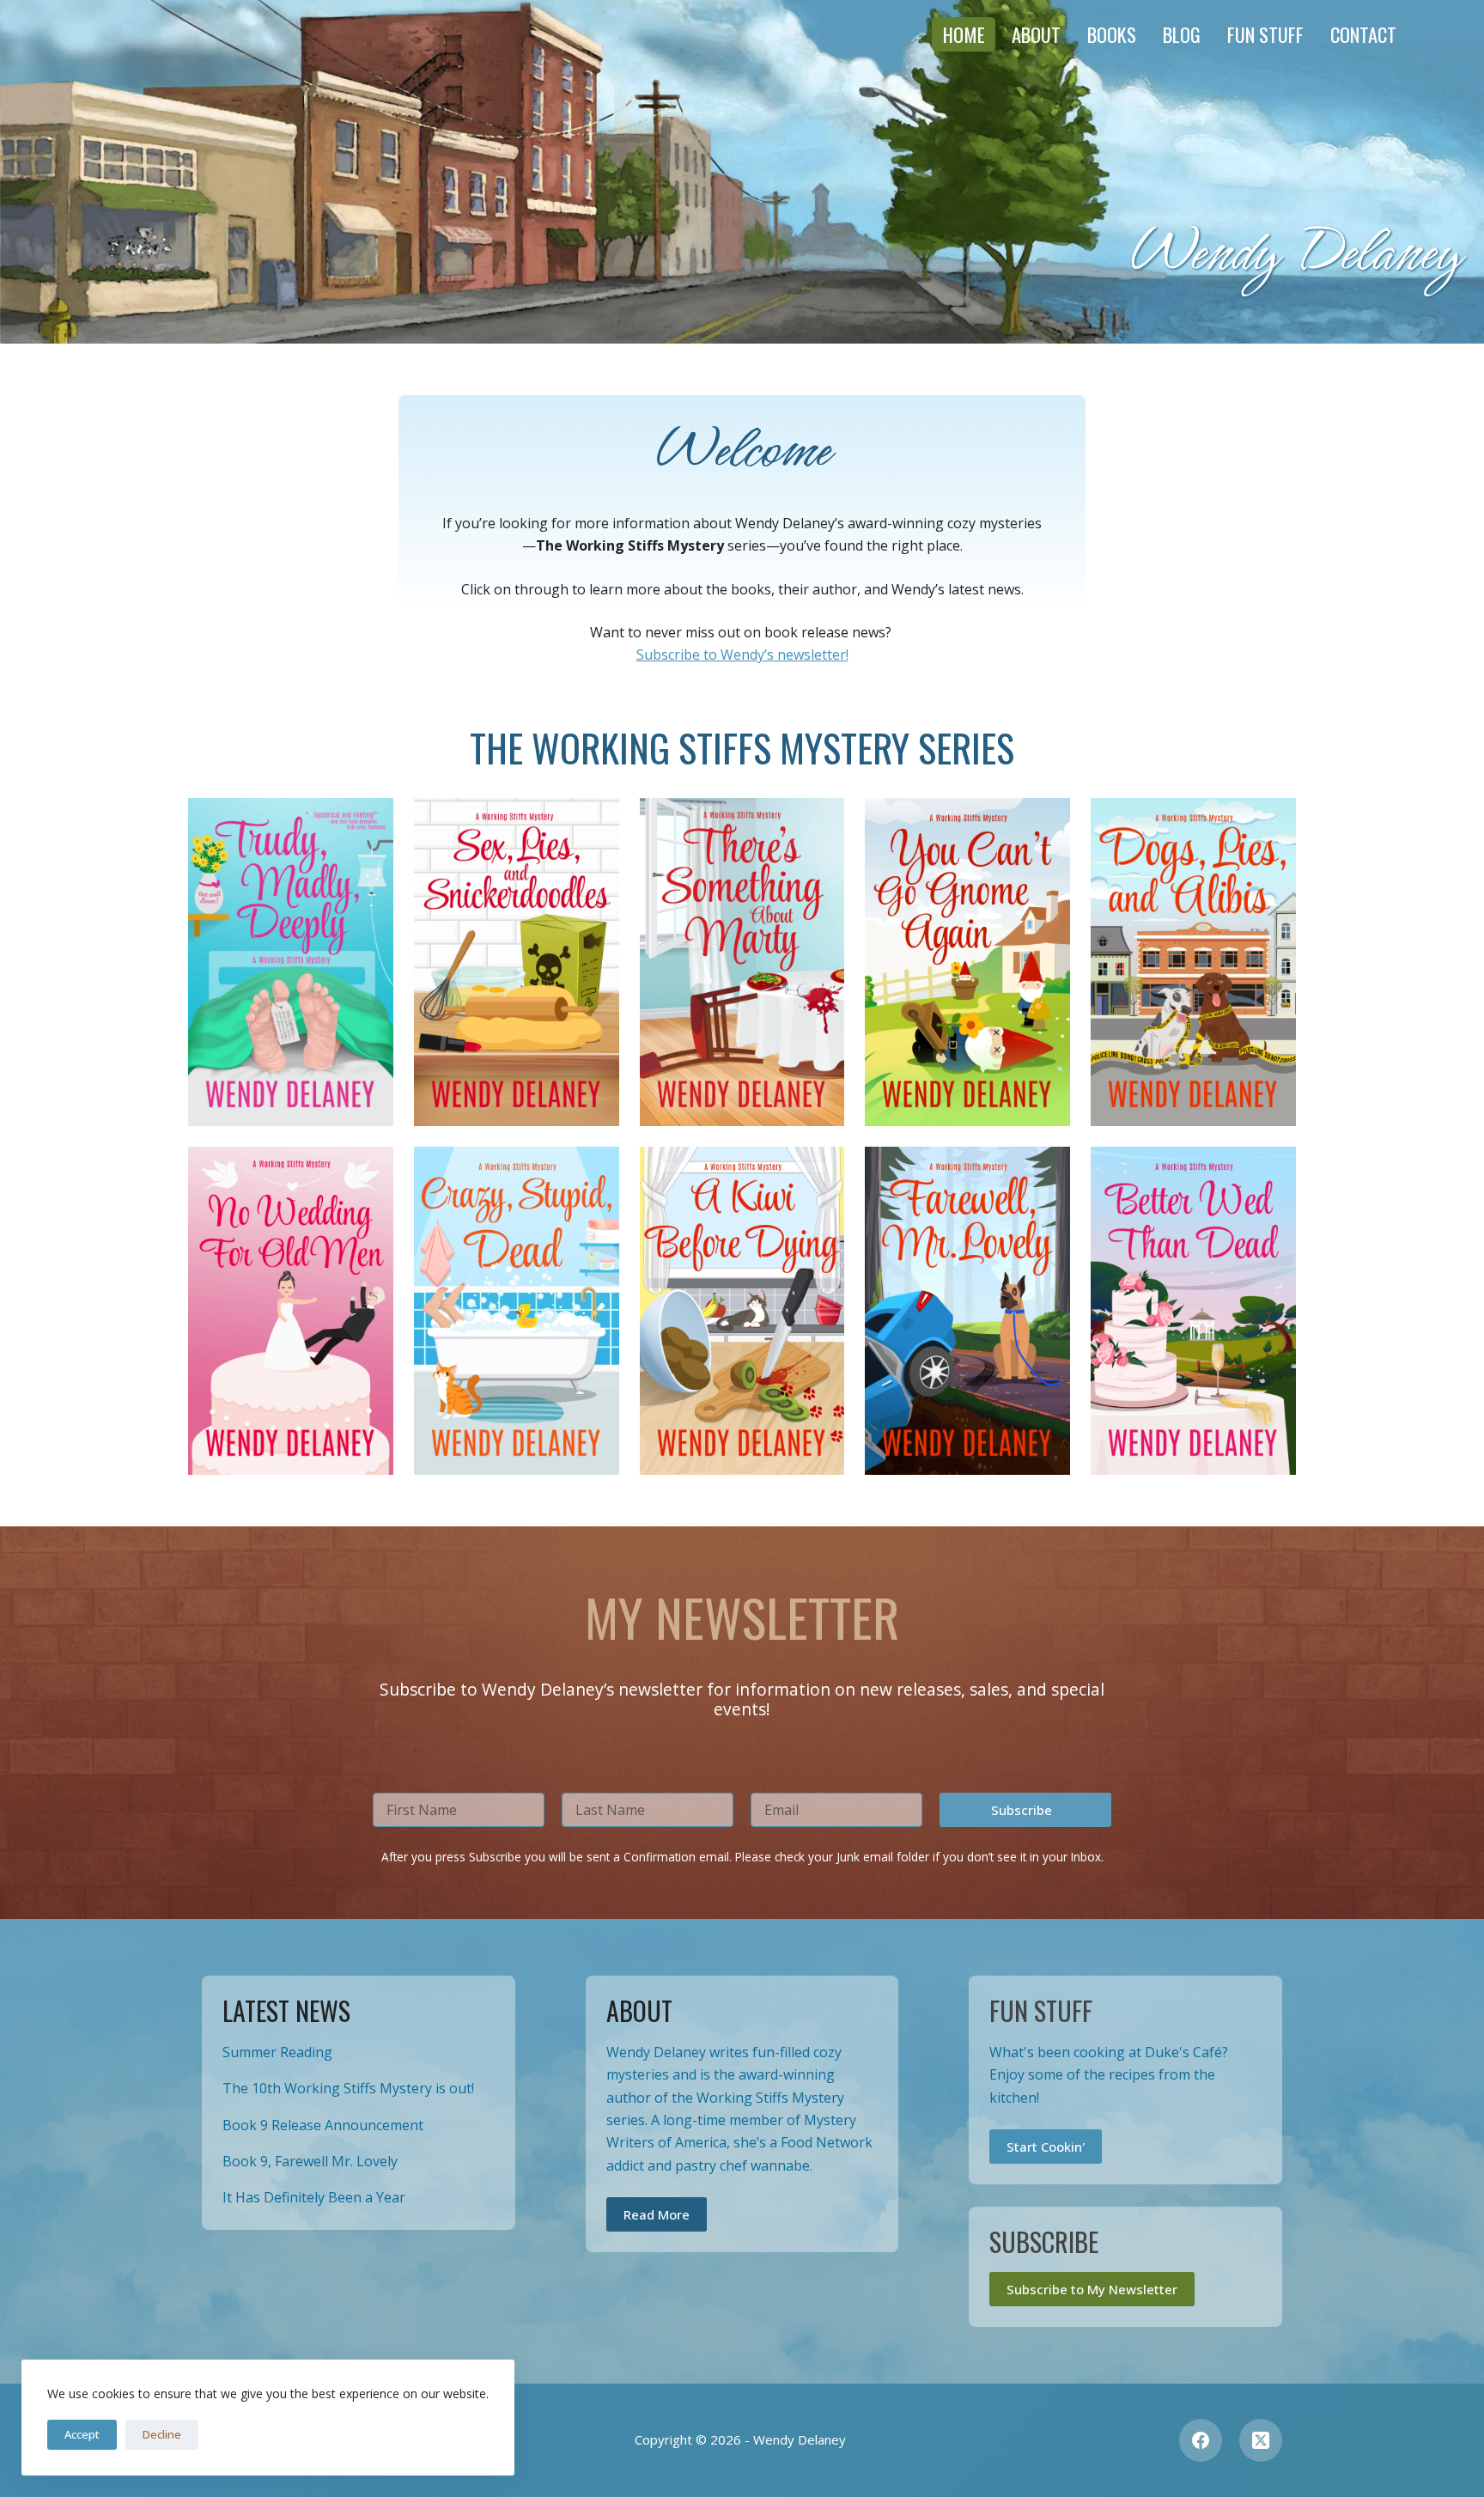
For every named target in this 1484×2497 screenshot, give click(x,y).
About (1036, 34)
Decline (162, 2434)
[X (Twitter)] (1261, 2440)
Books (1112, 34)
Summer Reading (277, 2052)
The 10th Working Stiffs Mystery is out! (348, 2088)
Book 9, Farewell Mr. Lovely (310, 2161)
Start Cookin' (1046, 2147)
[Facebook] (1201, 2440)
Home (964, 34)
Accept (82, 2434)
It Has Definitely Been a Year (314, 2197)
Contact (1363, 34)
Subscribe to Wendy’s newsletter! (742, 655)
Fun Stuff (1265, 34)
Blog (1182, 34)
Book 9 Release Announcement (323, 2125)
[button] (1025, 1810)
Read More (657, 2214)
